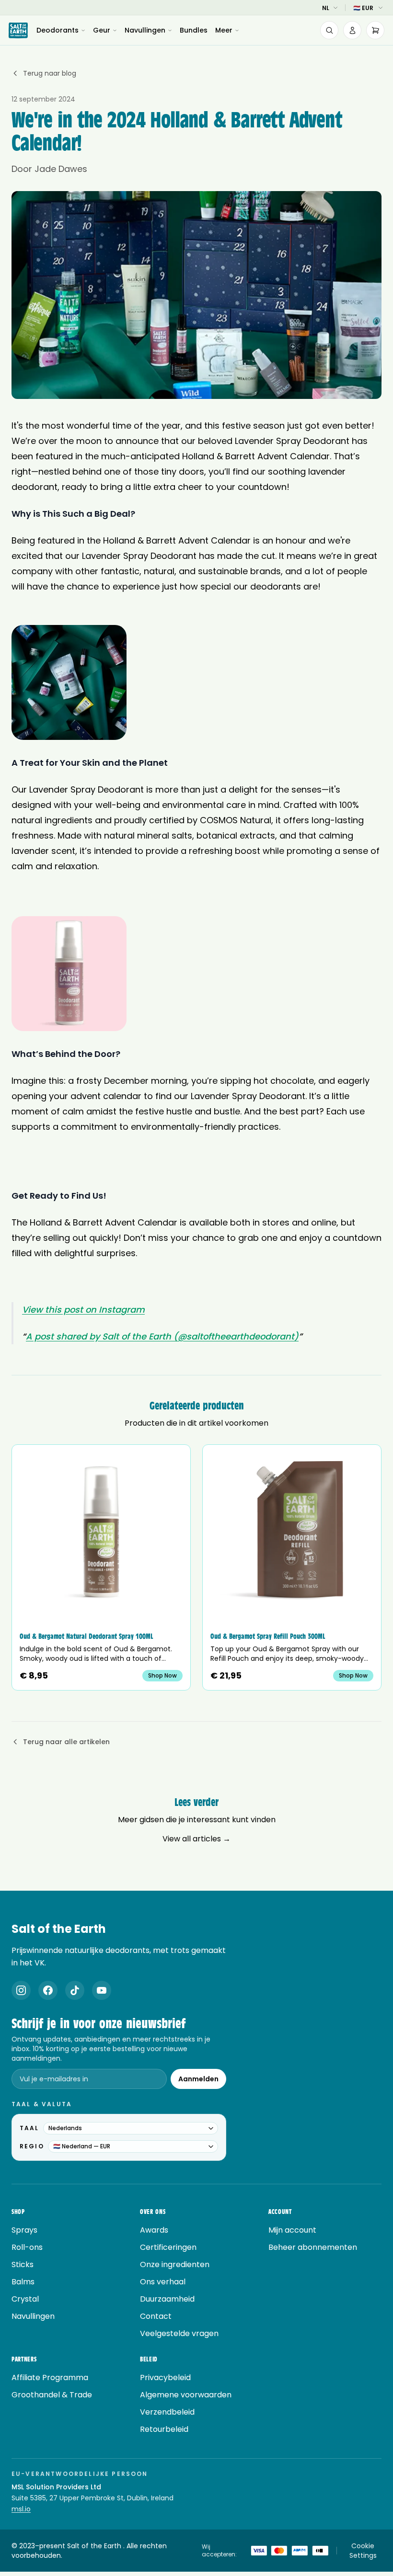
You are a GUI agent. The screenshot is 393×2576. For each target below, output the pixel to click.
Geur (102, 30)
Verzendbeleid (167, 2412)
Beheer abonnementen (313, 2247)
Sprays (24, 2230)
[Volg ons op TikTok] (75, 1990)
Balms (23, 2282)
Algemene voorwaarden (186, 2395)
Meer (224, 30)
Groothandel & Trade (52, 2395)
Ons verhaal (163, 2282)
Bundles (194, 30)
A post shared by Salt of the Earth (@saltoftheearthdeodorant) (162, 1336)
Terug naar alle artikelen (66, 1742)
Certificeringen (168, 2247)
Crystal (25, 2299)
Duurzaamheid (167, 2299)
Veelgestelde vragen (179, 2333)
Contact (156, 2316)
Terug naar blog (50, 73)
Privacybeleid (165, 2377)
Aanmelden (198, 2079)
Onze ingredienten (175, 2264)
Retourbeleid (164, 2429)
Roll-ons (27, 2247)
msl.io (21, 2509)
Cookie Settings (363, 2551)
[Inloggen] (352, 30)
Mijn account (292, 2230)
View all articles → (196, 1839)
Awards (154, 2230)
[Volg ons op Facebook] (48, 1990)
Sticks (23, 2264)
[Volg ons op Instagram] (21, 1990)
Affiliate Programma (50, 2377)
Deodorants (58, 30)
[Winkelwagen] (375, 30)
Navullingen (145, 30)
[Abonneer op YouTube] (102, 1990)
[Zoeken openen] (329, 30)
